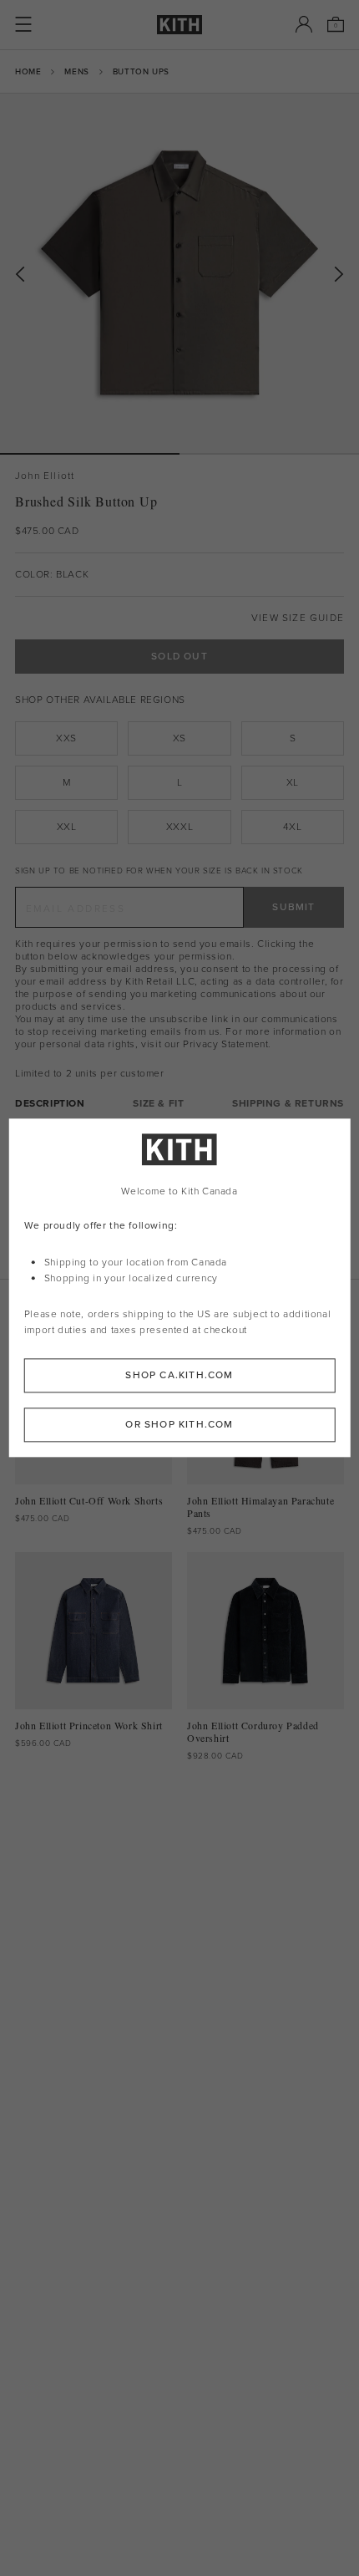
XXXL (179, 827)
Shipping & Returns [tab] (288, 1104)
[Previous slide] (20, 275)
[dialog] (180, 1288)
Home (28, 71)
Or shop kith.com (179, 1425)
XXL (67, 827)
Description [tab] (50, 1104)
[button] (269, 454)
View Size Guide (298, 618)
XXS (66, 738)
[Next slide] (339, 275)
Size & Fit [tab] (158, 1104)
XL (293, 782)
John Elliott (45, 476)
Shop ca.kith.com (179, 1376)
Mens (76, 71)
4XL (292, 827)
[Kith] (179, 25)
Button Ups (141, 71)
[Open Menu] (23, 24)
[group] (179, 273)
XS (179, 738)
